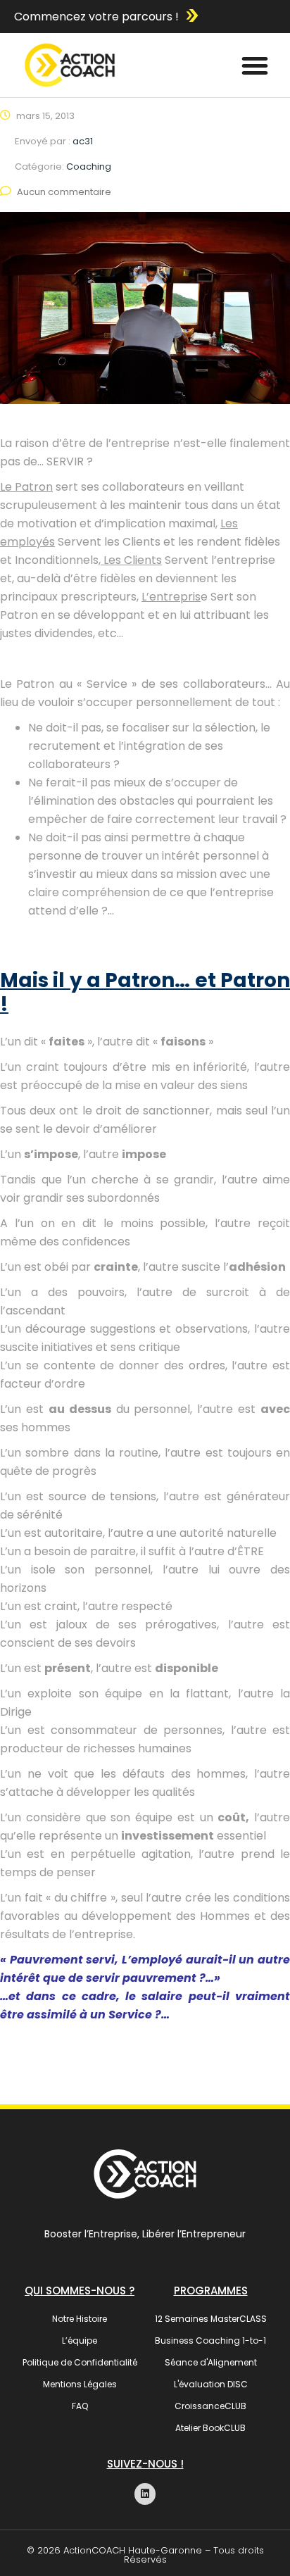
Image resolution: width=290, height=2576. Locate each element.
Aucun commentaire (64, 192)
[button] (255, 65)
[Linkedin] (145, 2494)
